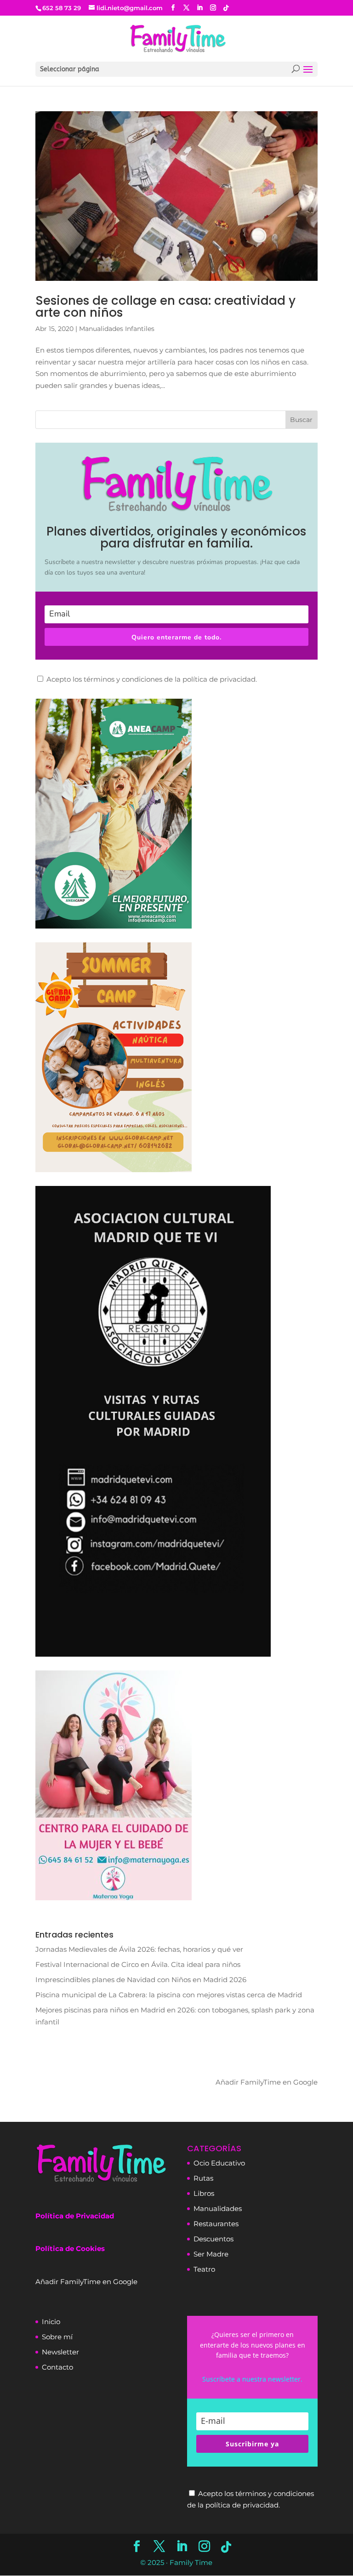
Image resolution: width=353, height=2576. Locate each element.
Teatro (204, 2269)
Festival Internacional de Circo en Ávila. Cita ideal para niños (138, 1964)
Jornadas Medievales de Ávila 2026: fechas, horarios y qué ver (139, 1949)
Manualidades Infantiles (117, 329)
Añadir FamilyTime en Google (267, 2082)
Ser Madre (211, 2254)
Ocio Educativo (219, 2163)
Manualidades (218, 2208)
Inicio (51, 2322)
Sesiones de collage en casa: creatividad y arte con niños (165, 307)
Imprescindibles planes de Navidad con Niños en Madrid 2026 (141, 1980)
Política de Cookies (70, 2248)
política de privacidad (219, 679)
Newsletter (60, 2352)
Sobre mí (57, 2337)
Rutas (203, 2178)
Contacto (57, 2367)
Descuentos (214, 2239)
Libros (204, 2193)
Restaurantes (216, 2224)
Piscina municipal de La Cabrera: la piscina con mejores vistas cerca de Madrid (169, 1995)
